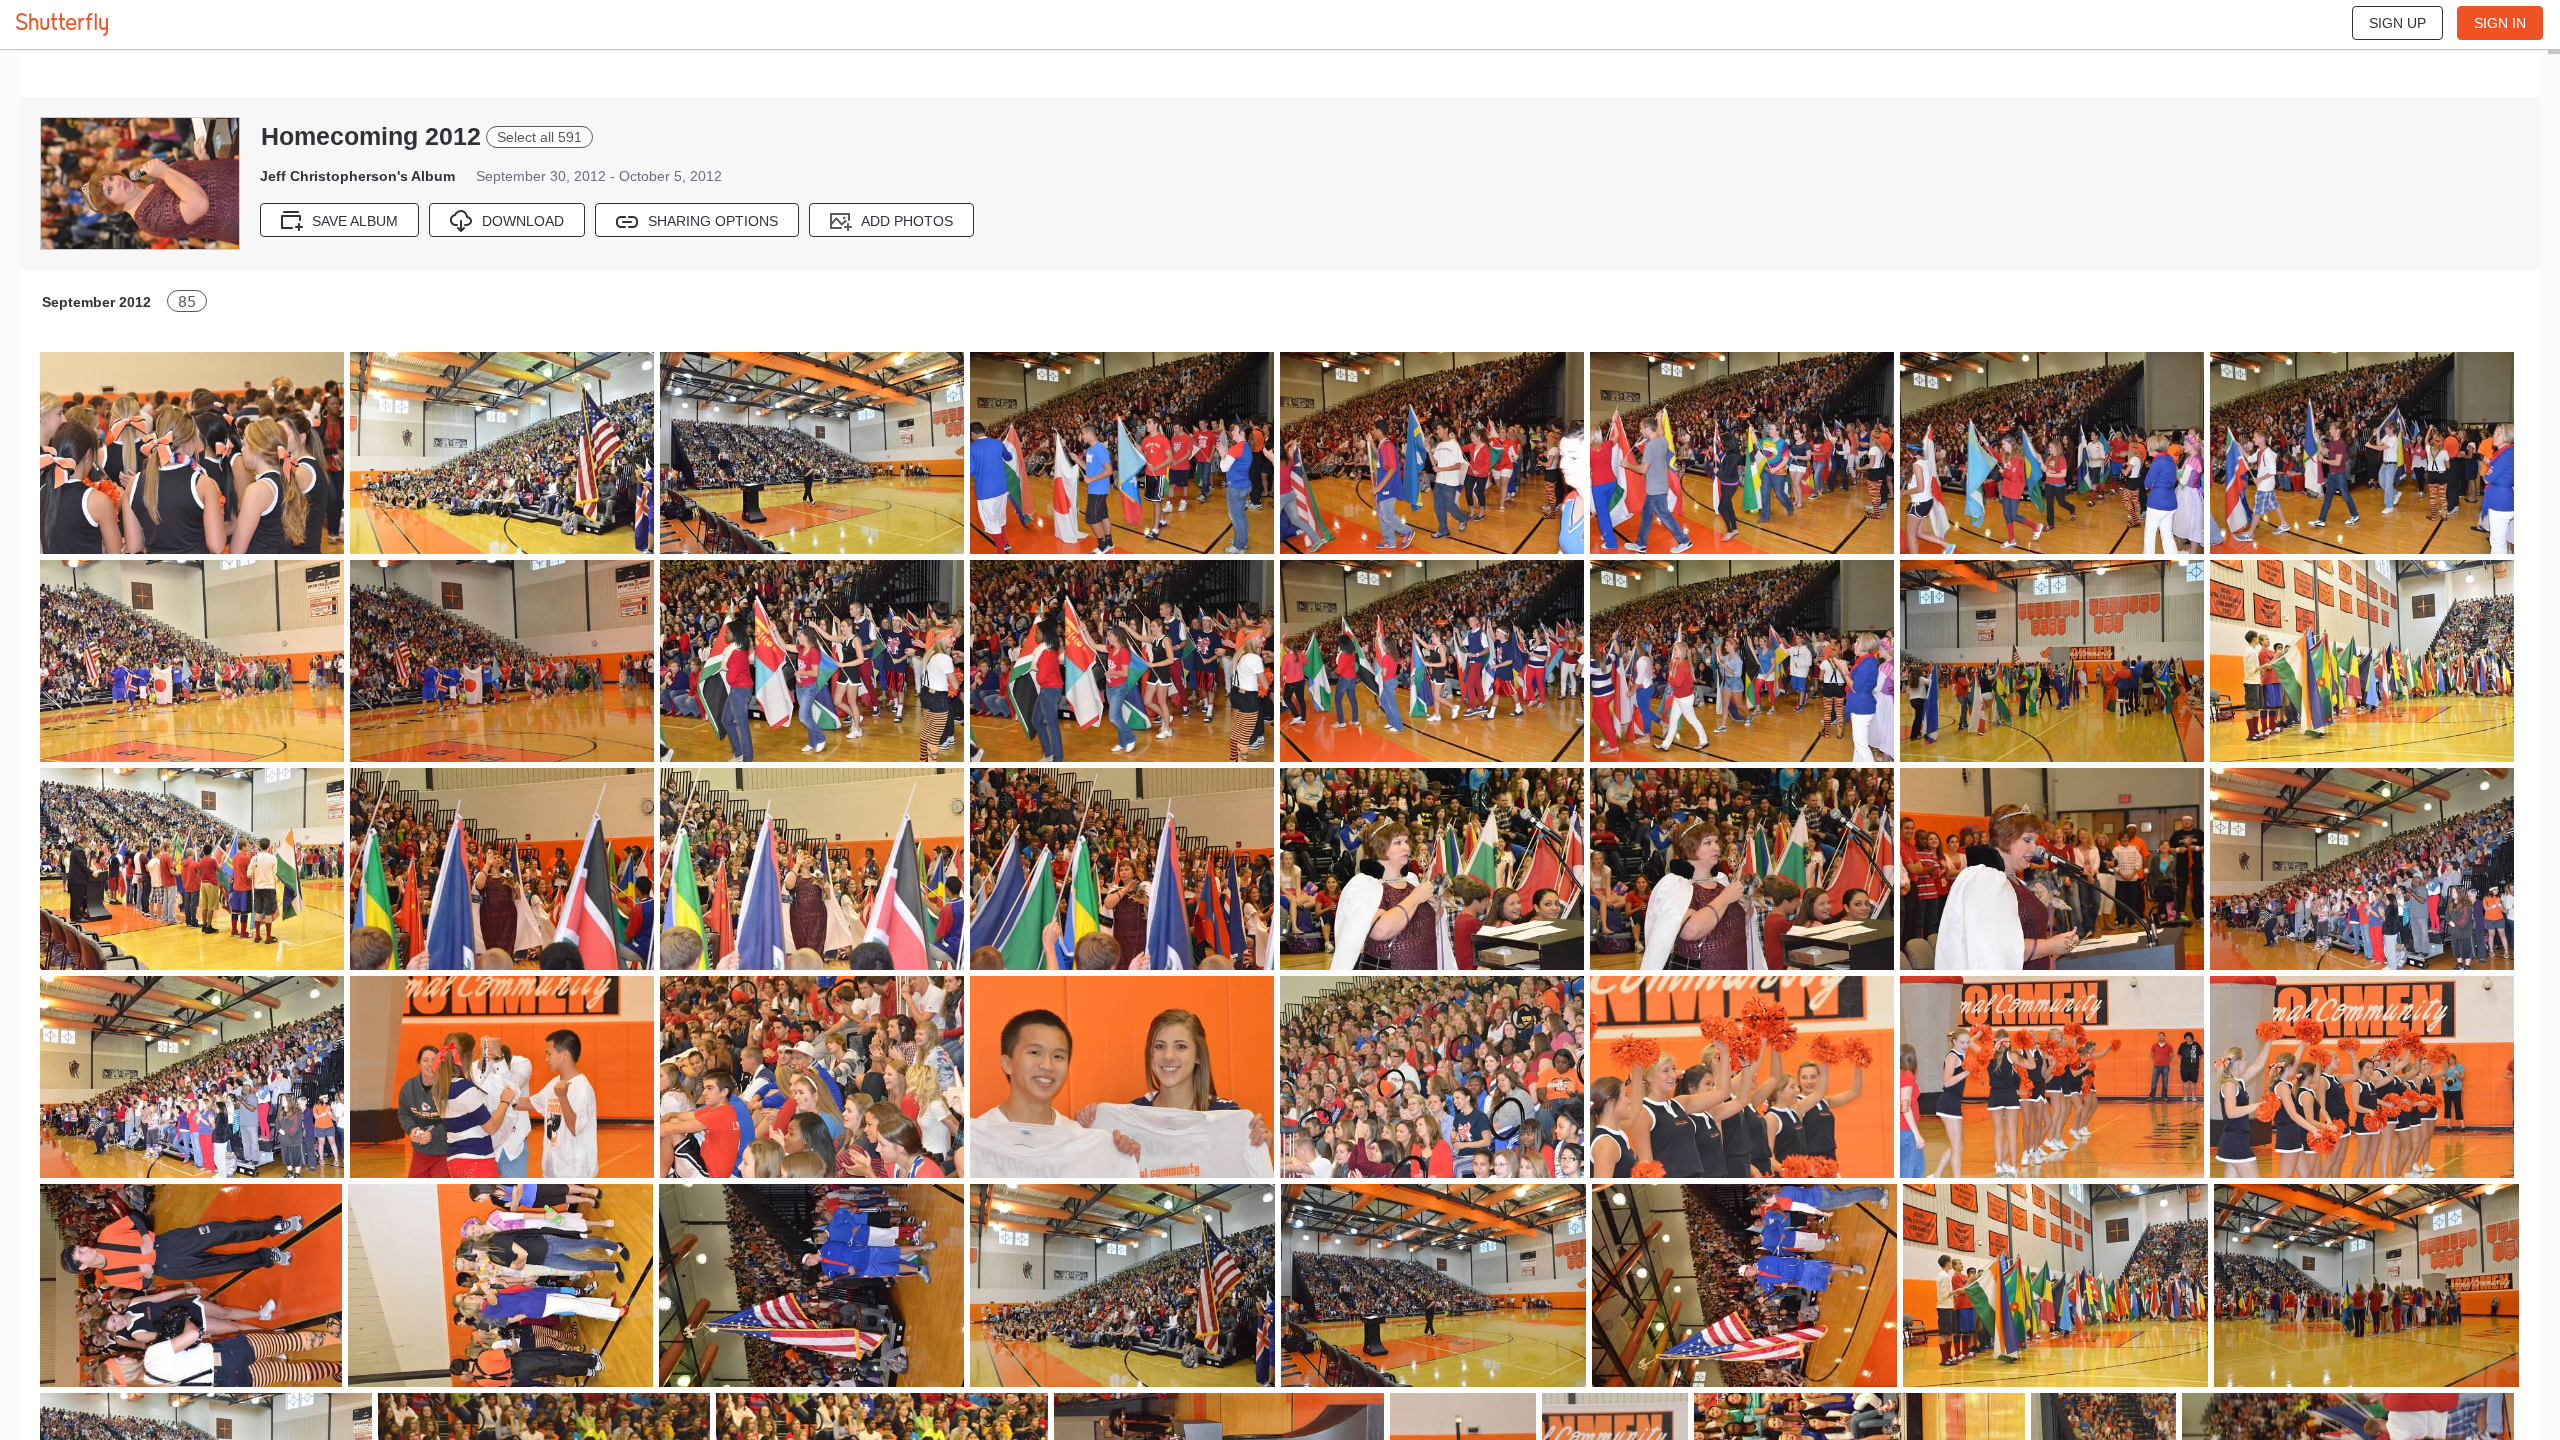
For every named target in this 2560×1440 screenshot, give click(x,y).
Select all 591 (539, 137)
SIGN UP (2397, 23)
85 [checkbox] (187, 301)
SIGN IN (2500, 23)
